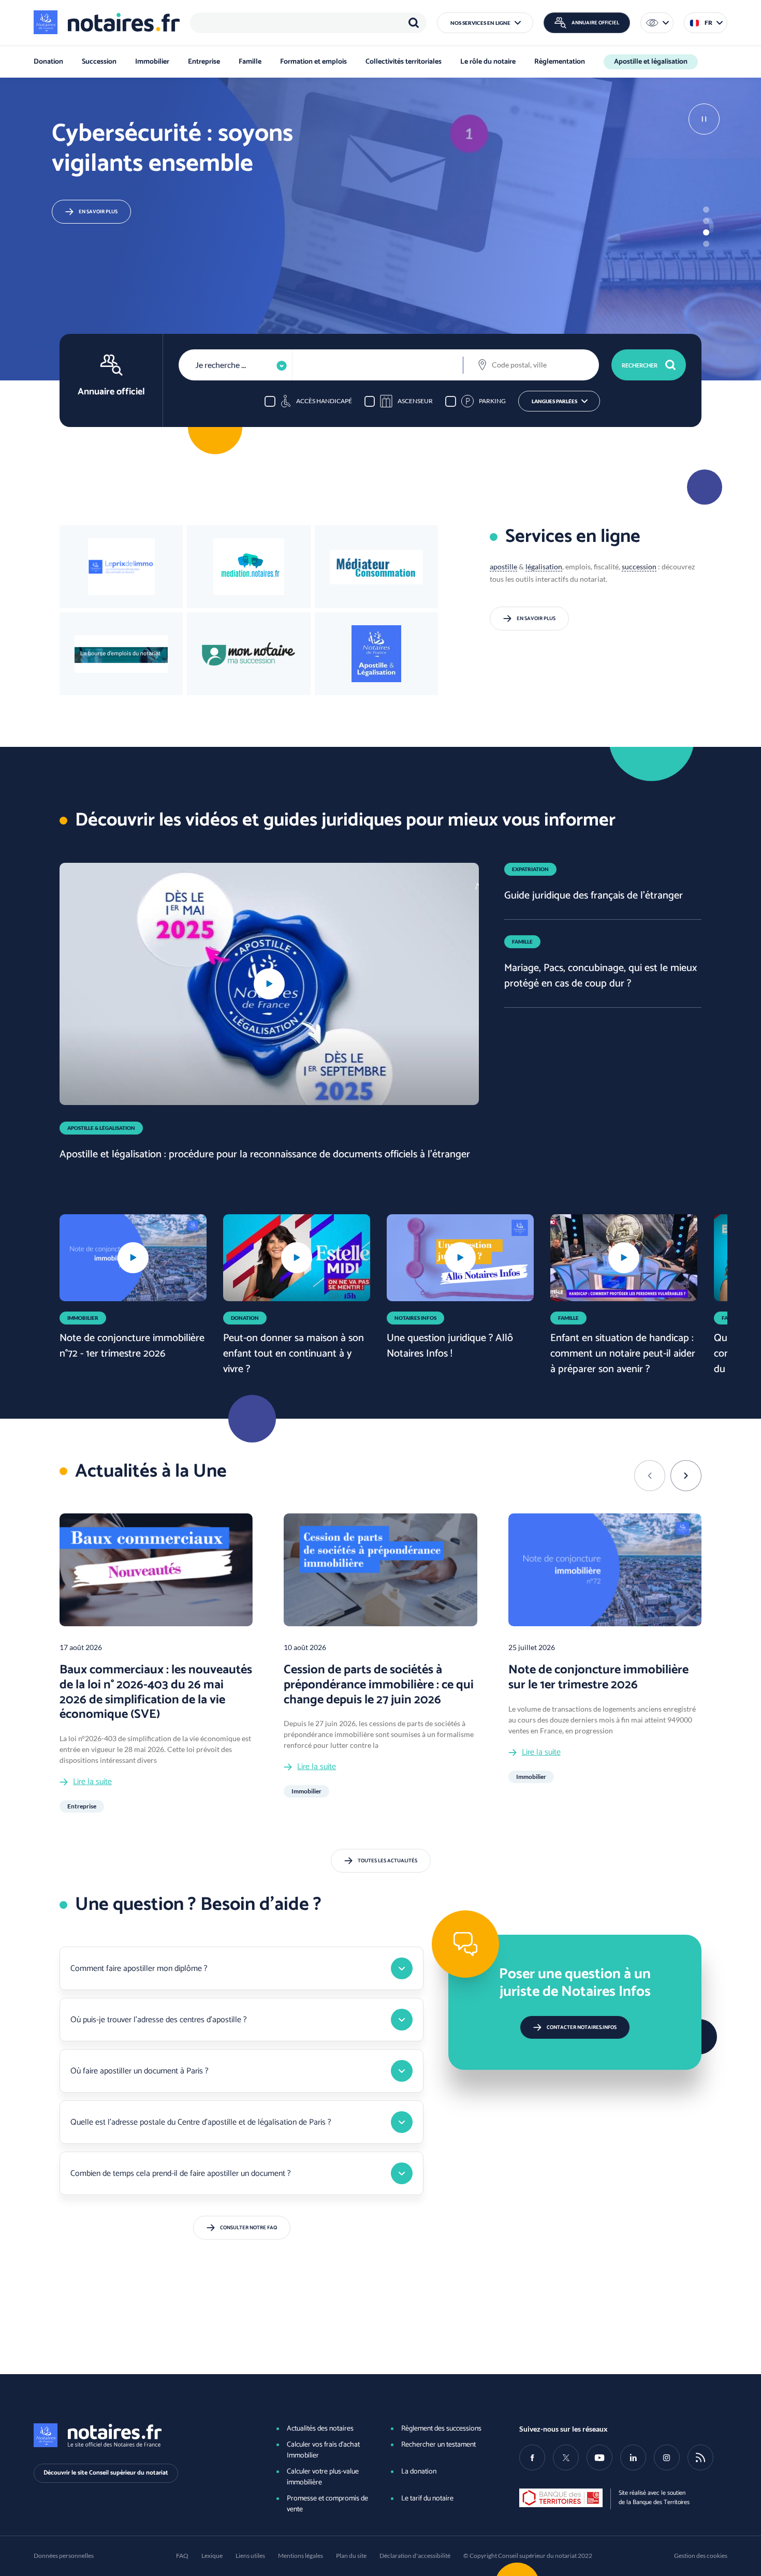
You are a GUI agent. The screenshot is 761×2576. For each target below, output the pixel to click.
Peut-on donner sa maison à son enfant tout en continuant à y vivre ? (294, 1354)
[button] (485, 23)
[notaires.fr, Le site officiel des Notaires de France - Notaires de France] (138, 2435)
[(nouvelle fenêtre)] (121, 654)
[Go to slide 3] (706, 232)
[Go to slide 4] (706, 244)
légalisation (544, 566)
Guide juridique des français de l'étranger (594, 896)
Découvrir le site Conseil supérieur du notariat (106, 2473)
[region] (308, 23)
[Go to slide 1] (706, 210)
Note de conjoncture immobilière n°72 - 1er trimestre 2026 (132, 1346)
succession (639, 566)
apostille (503, 566)
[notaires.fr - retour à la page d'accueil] (107, 22)
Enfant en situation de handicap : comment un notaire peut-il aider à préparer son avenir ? (623, 1354)
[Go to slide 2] (706, 221)
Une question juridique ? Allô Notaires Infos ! (450, 1346)
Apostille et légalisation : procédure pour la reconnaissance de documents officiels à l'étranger (265, 1154)
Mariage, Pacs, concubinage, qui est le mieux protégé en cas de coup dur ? (601, 976)
